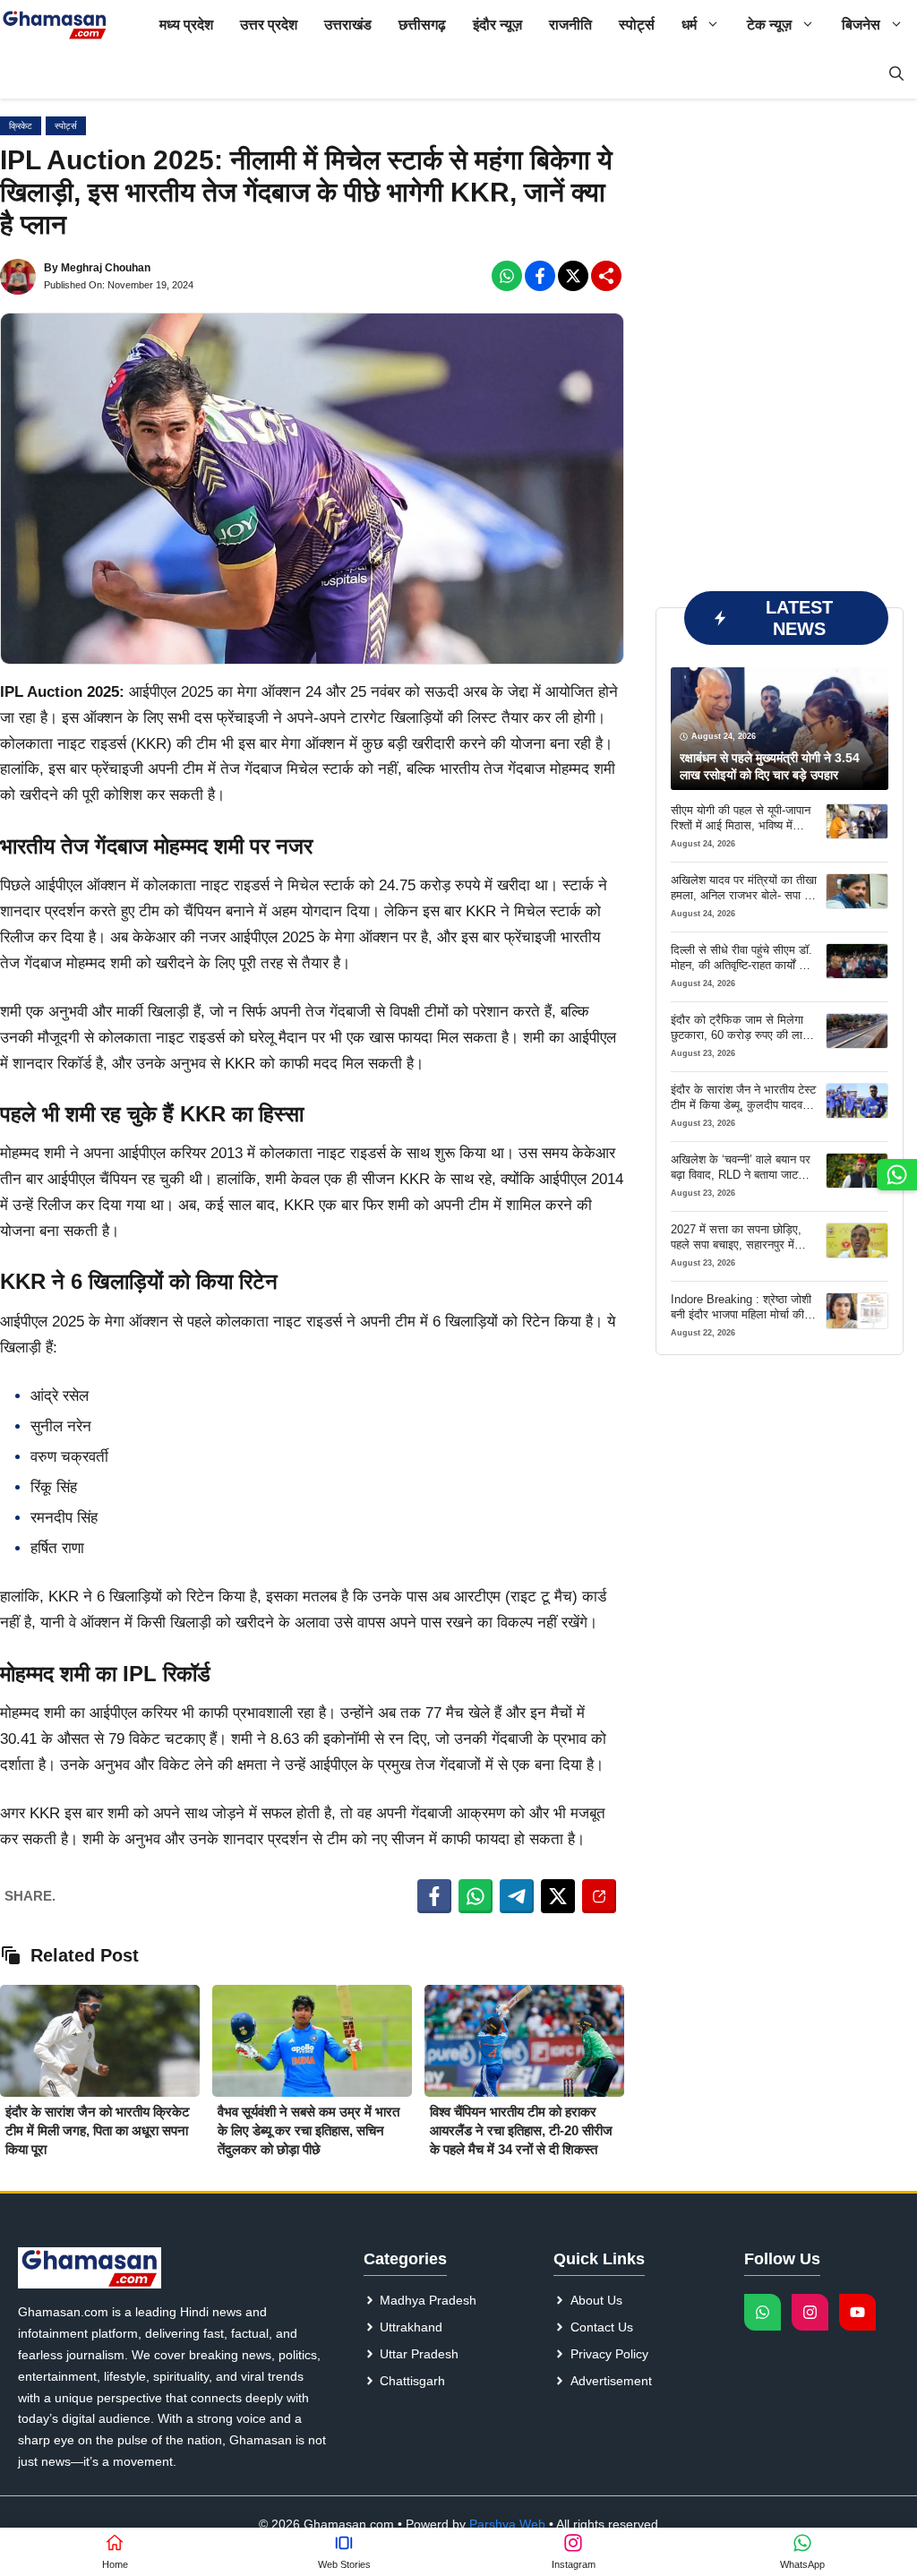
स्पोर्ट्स (637, 25)
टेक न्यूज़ (769, 25)
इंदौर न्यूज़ (497, 25)
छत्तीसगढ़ (422, 25)
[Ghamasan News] (55, 25)
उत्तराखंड (348, 25)
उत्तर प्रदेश (269, 25)
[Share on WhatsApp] (476, 1896)
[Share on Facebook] (434, 1896)
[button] (896, 74)
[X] (573, 276)
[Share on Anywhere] (599, 1896)
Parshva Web (507, 2524)
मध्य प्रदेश (186, 25)
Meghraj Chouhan (106, 268)
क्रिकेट (21, 126)
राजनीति (570, 25)
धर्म (689, 25)
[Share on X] (558, 1896)
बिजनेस (861, 25)
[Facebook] (507, 276)
